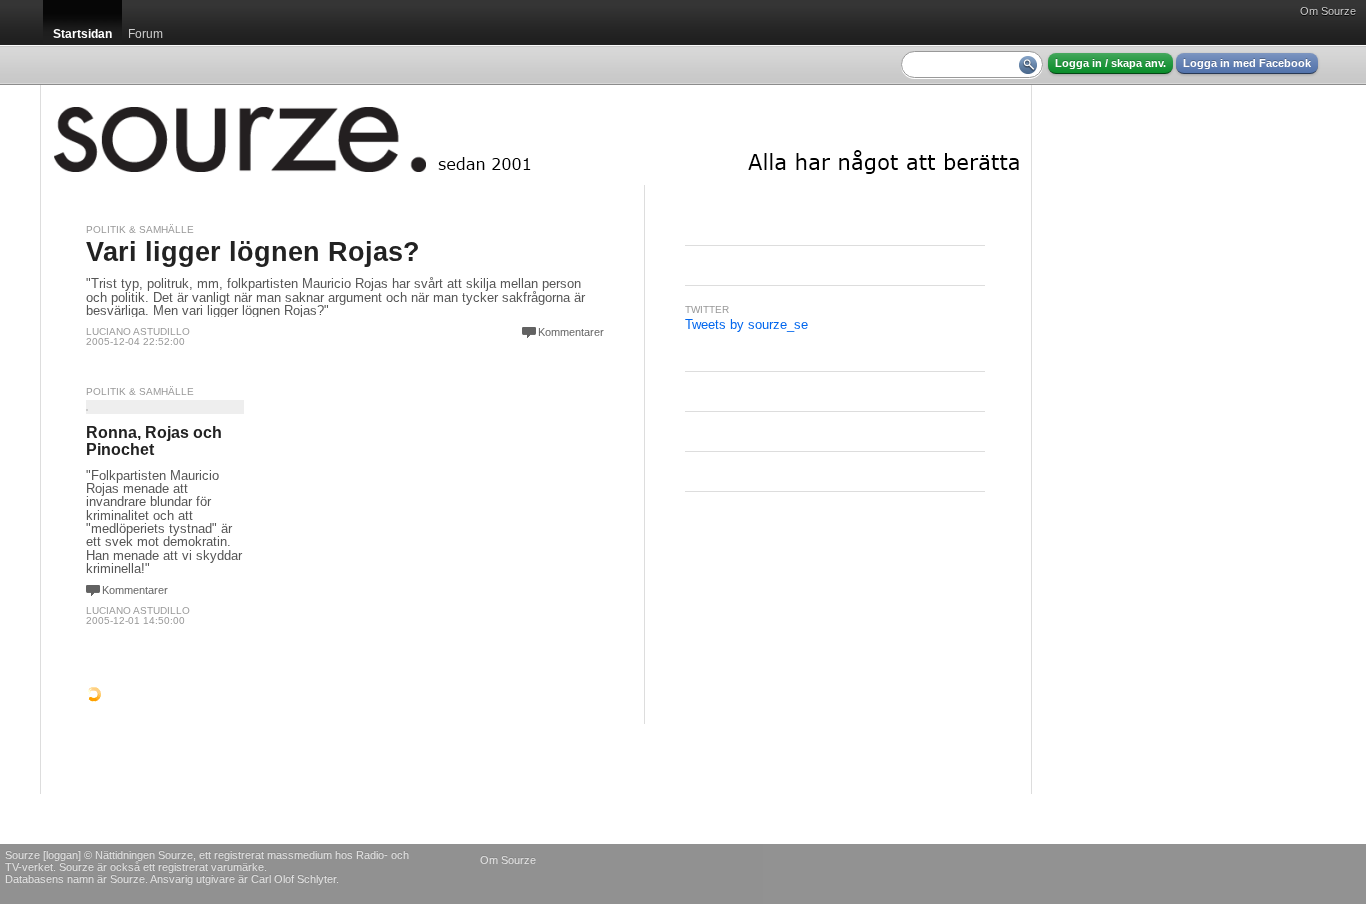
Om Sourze (1328, 11)
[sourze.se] (536, 135)
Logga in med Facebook (1247, 63)
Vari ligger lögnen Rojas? (253, 252)
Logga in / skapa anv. (1110, 63)
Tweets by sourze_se (746, 324)
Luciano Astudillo (138, 331)
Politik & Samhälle (140, 229)
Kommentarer (571, 332)
